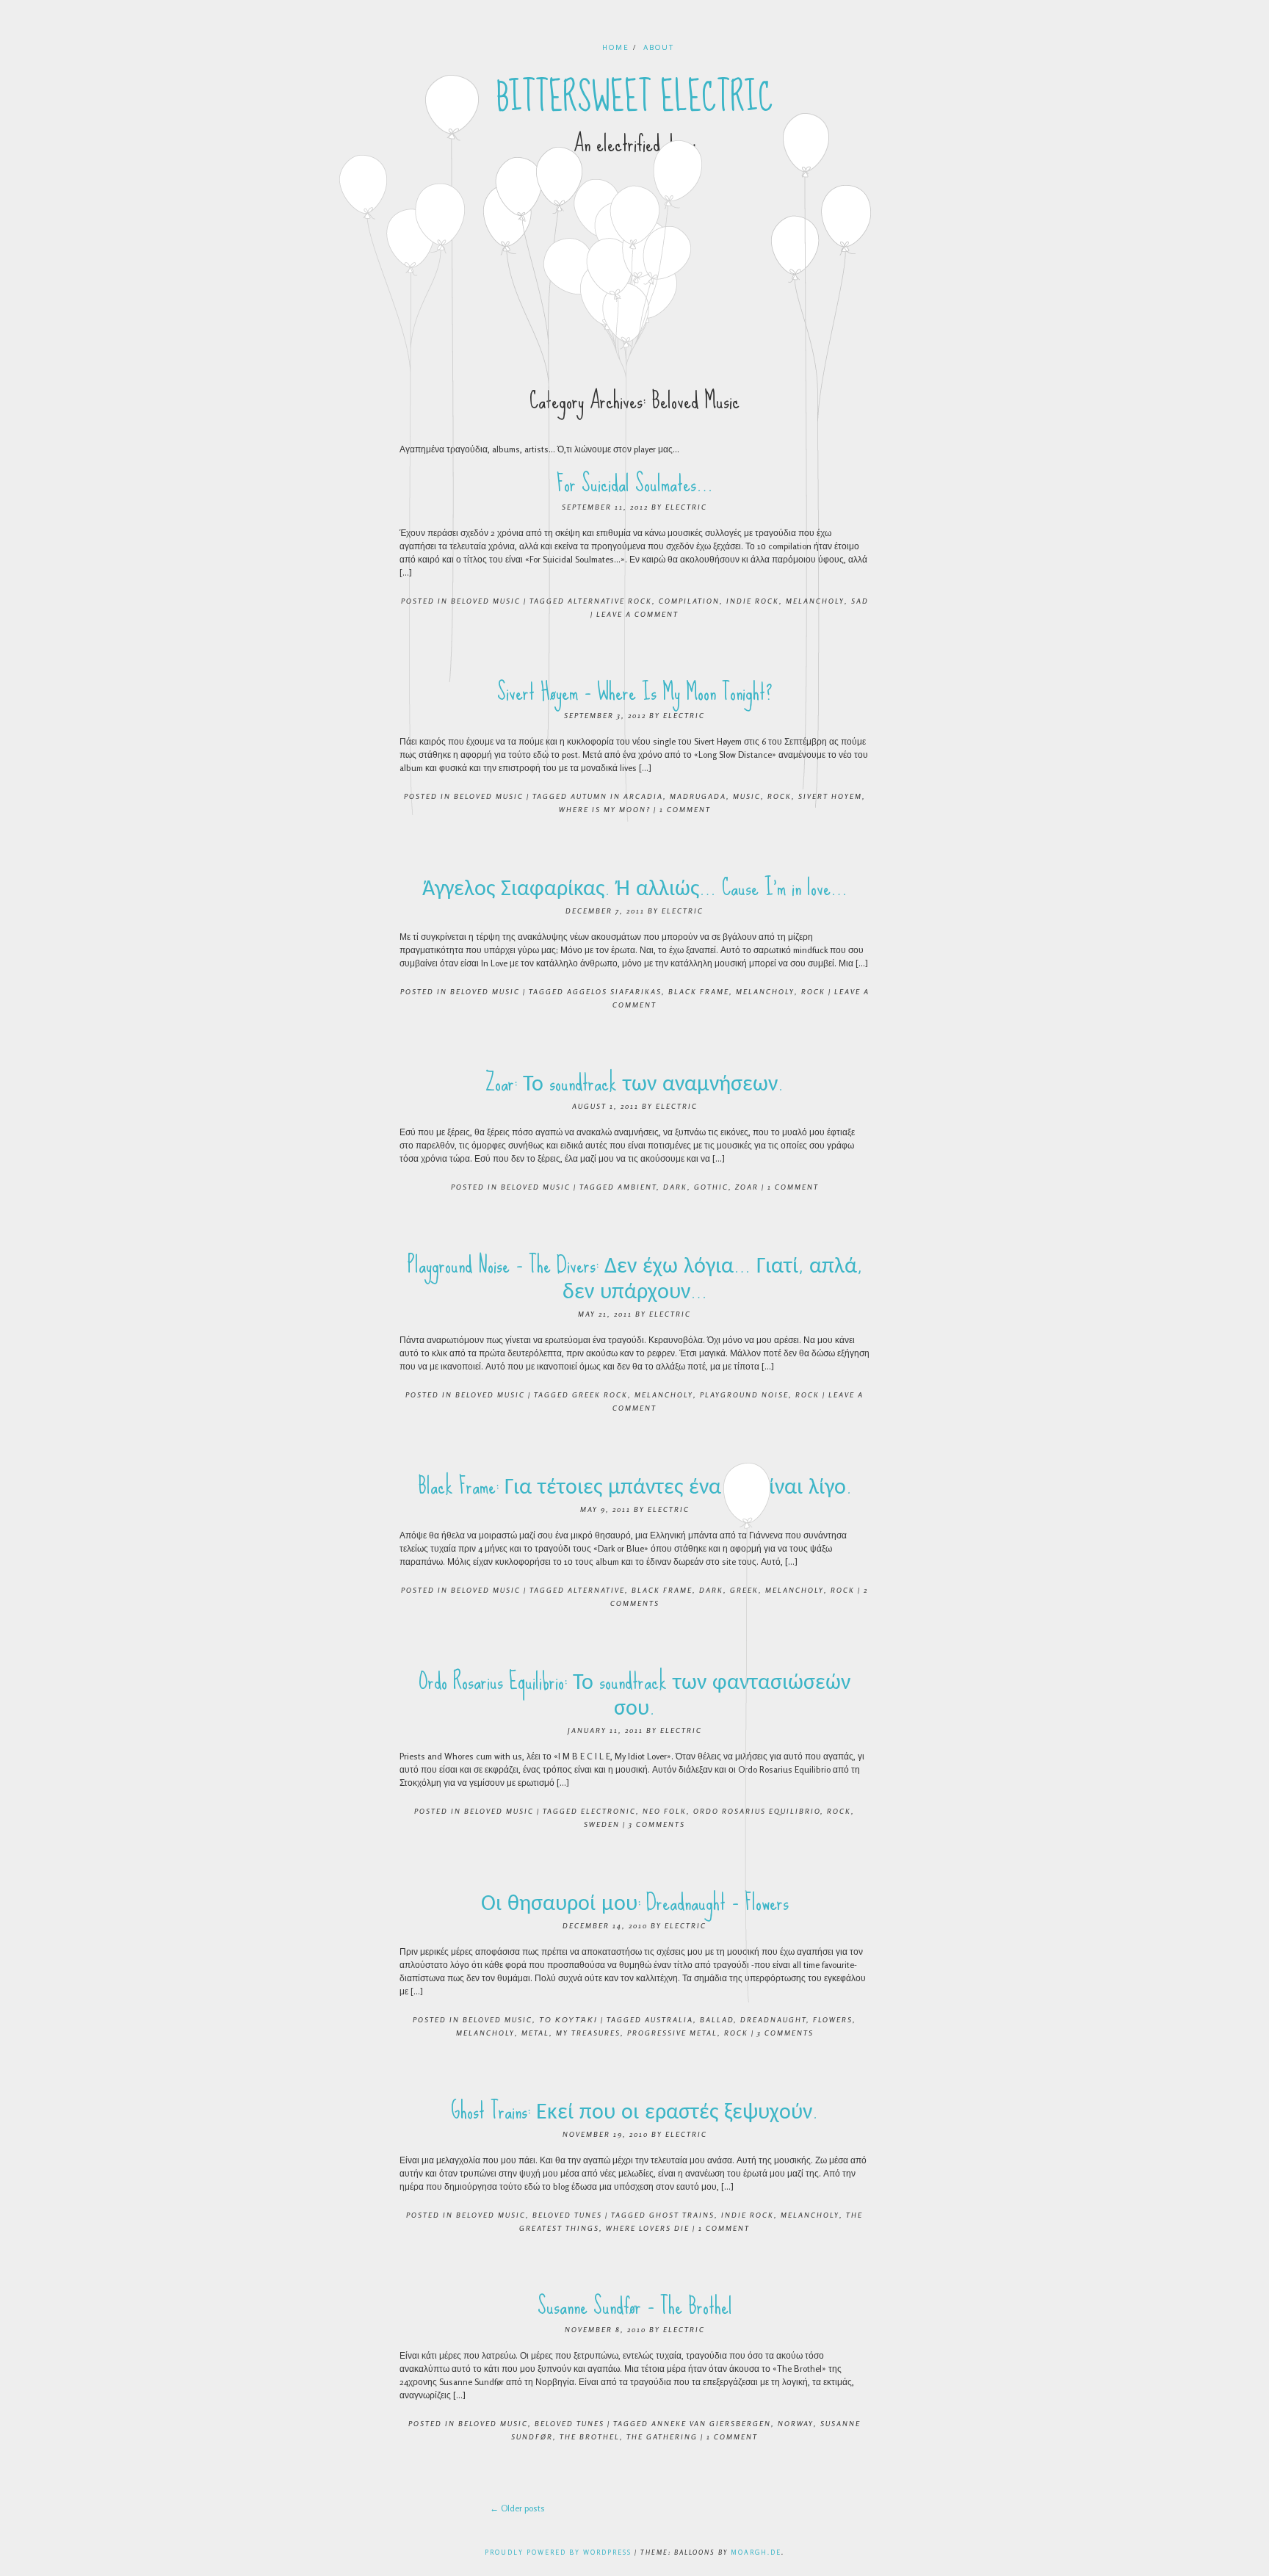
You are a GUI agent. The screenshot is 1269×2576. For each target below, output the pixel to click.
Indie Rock (753, 601)
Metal (535, 2033)
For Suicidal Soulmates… (635, 484)
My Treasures (588, 2033)
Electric (686, 507)
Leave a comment (637, 614)
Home (616, 47)
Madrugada (698, 796)
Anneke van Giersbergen (711, 2423)
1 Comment (685, 809)
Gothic (711, 1187)
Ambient (637, 1187)
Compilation (689, 601)
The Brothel (590, 2436)
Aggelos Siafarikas (614, 991)
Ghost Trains (682, 2215)
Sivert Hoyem (830, 796)
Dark (675, 1187)
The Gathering (662, 2436)
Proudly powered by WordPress (558, 2552)
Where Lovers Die (648, 2228)
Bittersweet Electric (635, 98)
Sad (860, 601)
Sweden (602, 1824)
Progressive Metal (672, 2033)
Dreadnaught (773, 2019)
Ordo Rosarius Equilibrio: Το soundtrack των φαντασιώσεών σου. (634, 1694)
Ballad (717, 2019)
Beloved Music (486, 601)
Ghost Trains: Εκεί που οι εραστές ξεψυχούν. (634, 2111)
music (747, 796)
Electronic (608, 1811)
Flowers (833, 2019)
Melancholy (815, 601)
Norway (796, 2423)
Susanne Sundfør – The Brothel (635, 2306)
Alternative (596, 1590)
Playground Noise (744, 1394)
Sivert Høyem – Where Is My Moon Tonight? (635, 692)
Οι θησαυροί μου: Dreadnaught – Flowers (635, 1902)
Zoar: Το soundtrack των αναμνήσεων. (634, 1083)
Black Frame (699, 991)
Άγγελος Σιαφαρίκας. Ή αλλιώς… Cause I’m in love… (635, 887)
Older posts (517, 2508)
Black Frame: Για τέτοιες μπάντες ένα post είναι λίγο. (635, 1486)
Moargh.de (756, 2552)
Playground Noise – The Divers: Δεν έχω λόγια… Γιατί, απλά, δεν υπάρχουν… (635, 1278)
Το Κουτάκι (568, 2019)
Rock (780, 796)
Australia (669, 2019)
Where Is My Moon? (605, 809)
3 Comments (657, 1824)
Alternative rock (610, 601)
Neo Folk (665, 1811)
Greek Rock (600, 1394)
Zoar (747, 1187)
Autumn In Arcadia (617, 796)
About (659, 47)
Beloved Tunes (567, 2215)
